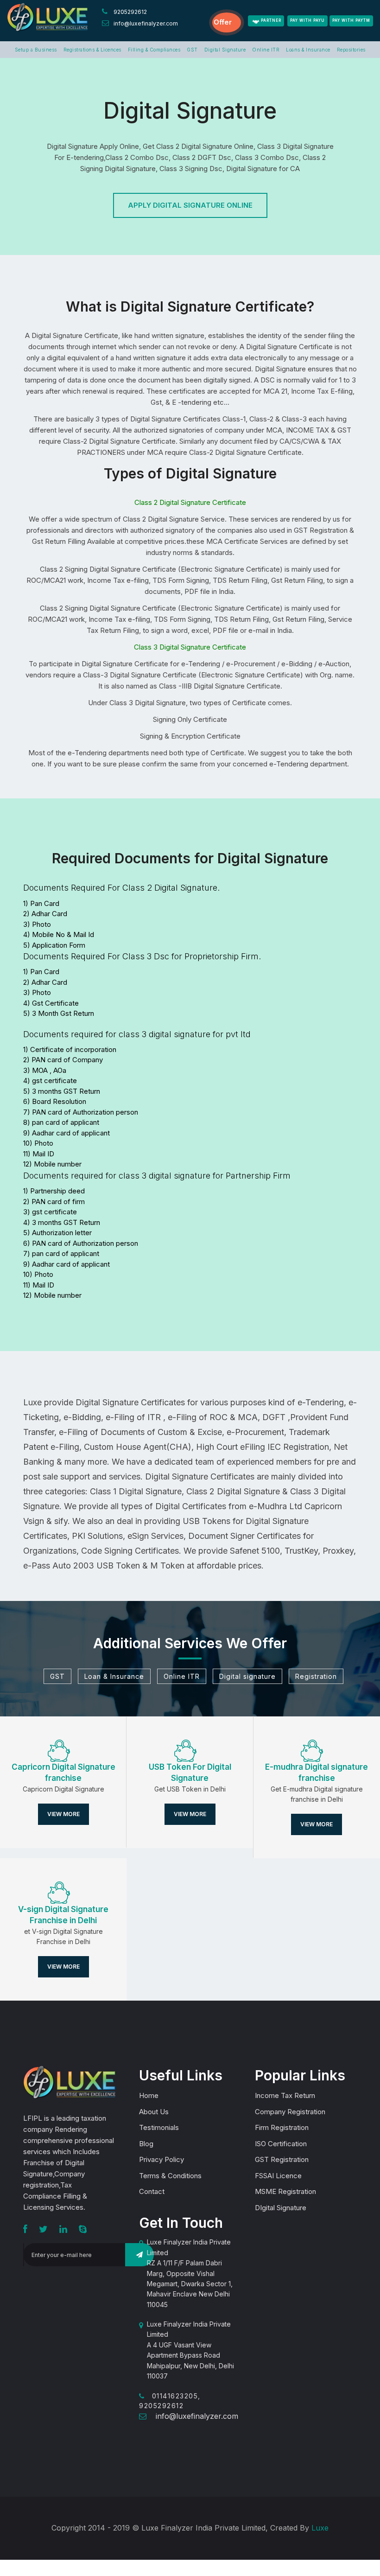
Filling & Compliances (154, 50)
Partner (271, 20)
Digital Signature (225, 50)
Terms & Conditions (170, 2176)
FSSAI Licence (278, 2176)
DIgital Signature (281, 2208)
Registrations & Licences (92, 50)
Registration (316, 1676)
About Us (154, 2112)
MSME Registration (285, 2191)
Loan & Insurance (114, 1676)
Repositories (351, 50)
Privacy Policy (161, 2159)
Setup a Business (36, 50)
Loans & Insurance (308, 50)
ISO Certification (281, 2144)
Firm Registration (282, 2127)
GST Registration (282, 2159)
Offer (223, 22)
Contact (152, 2191)
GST (192, 50)
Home (149, 2095)
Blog (146, 2144)
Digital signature (247, 1676)
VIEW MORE (63, 1814)
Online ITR (266, 50)
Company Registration (290, 2112)
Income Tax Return (285, 2095)
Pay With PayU (307, 20)
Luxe (320, 2528)
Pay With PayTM (351, 20)
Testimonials (159, 2127)
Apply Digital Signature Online (190, 205)
